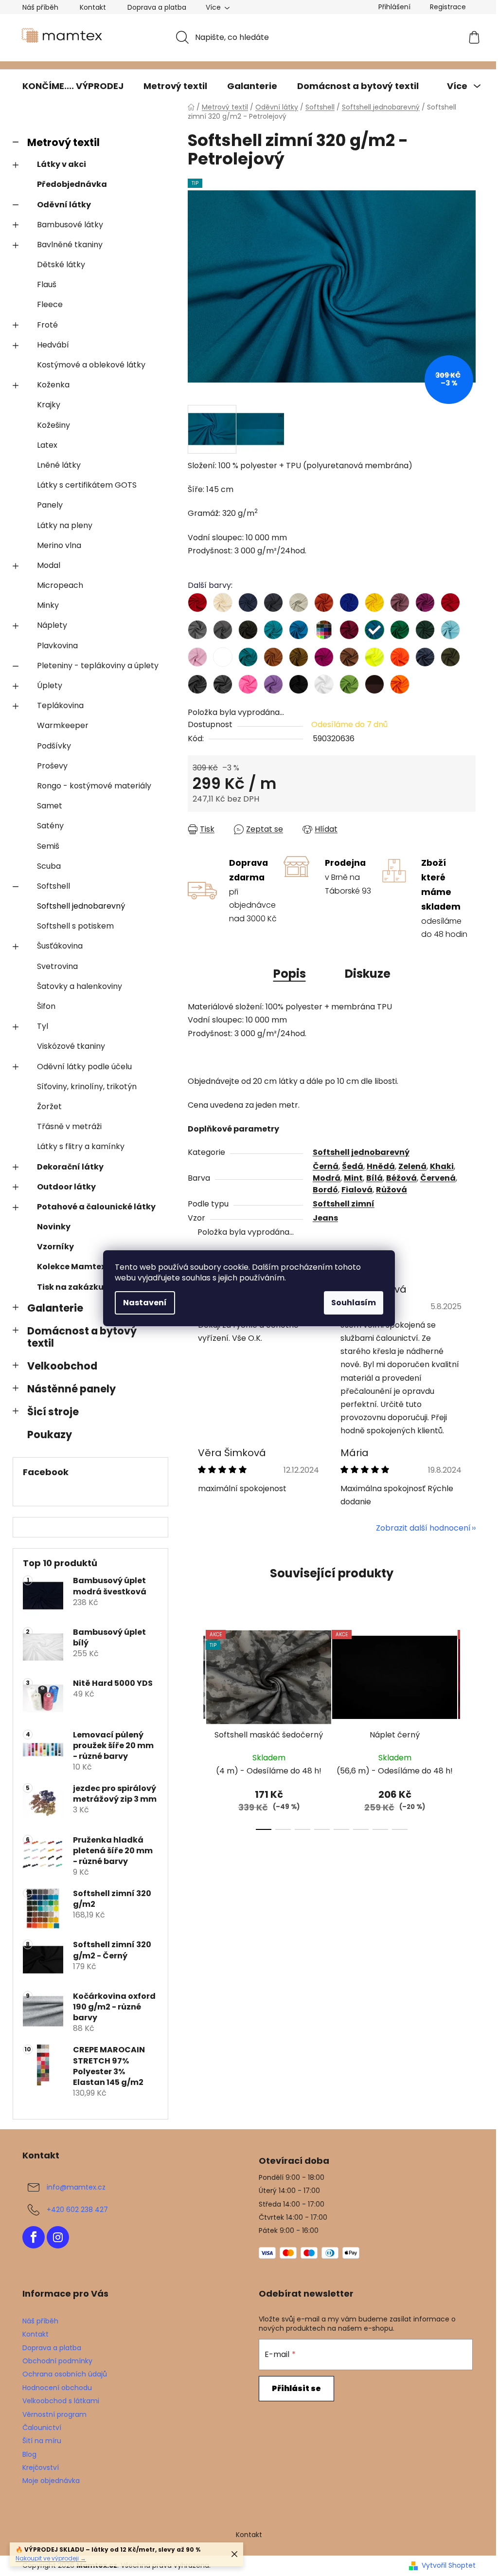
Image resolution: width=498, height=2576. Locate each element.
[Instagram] (58, 2237)
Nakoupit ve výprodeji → (51, 2558)
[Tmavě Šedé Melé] (223, 684)
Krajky (49, 405)
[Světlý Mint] (324, 630)
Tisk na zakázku (70, 1287)
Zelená (412, 1166)
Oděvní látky (64, 205)
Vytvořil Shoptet (449, 2566)
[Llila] (273, 684)
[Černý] (299, 684)
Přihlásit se (296, 2388)
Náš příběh (40, 7)
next (468, 1727)
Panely (50, 505)
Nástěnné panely (71, 1389)
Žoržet (49, 1106)
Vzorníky (55, 1247)
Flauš (47, 284)
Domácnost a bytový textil (82, 1337)
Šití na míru (42, 2441)
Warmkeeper (63, 725)
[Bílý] (324, 684)
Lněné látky (59, 465)
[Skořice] (273, 657)
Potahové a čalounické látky (96, 1207)
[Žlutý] (374, 603)
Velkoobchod (62, 1366)
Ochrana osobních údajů (65, 2374)
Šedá (353, 1166)
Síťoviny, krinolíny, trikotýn (87, 1087)
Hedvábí (53, 345)
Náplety (52, 625)
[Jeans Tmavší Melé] (425, 657)
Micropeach (60, 585)
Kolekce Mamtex (71, 1267)
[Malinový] (324, 657)
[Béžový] (299, 603)
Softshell (53, 886)
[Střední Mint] (450, 630)
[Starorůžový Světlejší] (197, 657)
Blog (29, 2454)
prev (196, 1727)
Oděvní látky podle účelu (84, 1067)
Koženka (53, 385)
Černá (326, 1166)
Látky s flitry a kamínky (81, 1146)
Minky (48, 605)
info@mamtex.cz (76, 2187)
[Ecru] (223, 603)
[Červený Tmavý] (450, 603)
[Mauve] (400, 603)
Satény (50, 826)
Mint (353, 1178)
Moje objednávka (51, 2481)
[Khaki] (450, 657)
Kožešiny (53, 425)
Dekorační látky (70, 1167)
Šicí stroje (53, 1412)
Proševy (52, 766)
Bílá (374, 1178)
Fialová (357, 1190)
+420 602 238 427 (77, 2210)
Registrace (448, 7)
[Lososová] (223, 657)
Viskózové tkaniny (71, 1046)
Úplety (50, 685)
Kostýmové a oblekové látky (91, 365)
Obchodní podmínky (57, 2361)
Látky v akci (62, 164)
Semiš (48, 846)
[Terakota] (324, 603)
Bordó (325, 1190)
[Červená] (197, 603)
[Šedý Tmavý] (273, 603)
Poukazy (50, 1434)
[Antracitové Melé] (197, 684)
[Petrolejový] (374, 630)
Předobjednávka (72, 184)
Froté (47, 325)
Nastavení (145, 1303)
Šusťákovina (60, 946)
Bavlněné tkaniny (70, 245)
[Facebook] (34, 2237)
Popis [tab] (290, 974)
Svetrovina (57, 966)
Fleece (50, 304)
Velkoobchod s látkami (61, 2401)
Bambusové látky (70, 225)
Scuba (49, 866)
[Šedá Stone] (197, 630)
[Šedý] (223, 630)
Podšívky (54, 746)
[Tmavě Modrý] (248, 603)
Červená (438, 1178)
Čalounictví (42, 2428)
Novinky (54, 1227)
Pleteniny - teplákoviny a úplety (98, 666)
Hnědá (381, 1166)
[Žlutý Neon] (374, 657)
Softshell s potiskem (75, 926)
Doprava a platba (157, 7)
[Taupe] (349, 657)
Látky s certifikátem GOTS (87, 485)
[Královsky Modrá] (349, 603)
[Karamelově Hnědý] (299, 657)
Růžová (391, 1190)
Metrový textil (63, 142)
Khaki (442, 1166)
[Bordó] (349, 630)
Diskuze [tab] (368, 974)
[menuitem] (73, 86)
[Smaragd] (248, 657)
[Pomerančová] (400, 684)
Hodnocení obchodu (57, 2388)
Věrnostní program (54, 2414)
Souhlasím (354, 1303)
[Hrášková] (349, 684)
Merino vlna (59, 545)
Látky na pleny (65, 525)
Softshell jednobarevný (81, 906)
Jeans (325, 1218)
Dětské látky (61, 265)
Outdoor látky (66, 1187)
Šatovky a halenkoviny (80, 986)
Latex (47, 445)
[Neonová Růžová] (248, 684)
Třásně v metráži (69, 1126)
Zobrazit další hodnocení (423, 1528)
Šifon (46, 1006)
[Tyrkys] (273, 630)
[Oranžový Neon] (400, 657)
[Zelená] (400, 630)
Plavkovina (57, 646)
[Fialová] (425, 603)
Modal (49, 565)
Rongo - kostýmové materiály (94, 786)
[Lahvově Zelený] (425, 630)
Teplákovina (60, 705)
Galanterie (55, 1308)
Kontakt (93, 7)
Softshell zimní (344, 1204)
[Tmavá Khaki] (248, 630)
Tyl (43, 1026)
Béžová (401, 1178)
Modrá (327, 1178)
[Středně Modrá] (299, 630)
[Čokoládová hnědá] (374, 684)
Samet (50, 806)
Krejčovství (41, 2467)
